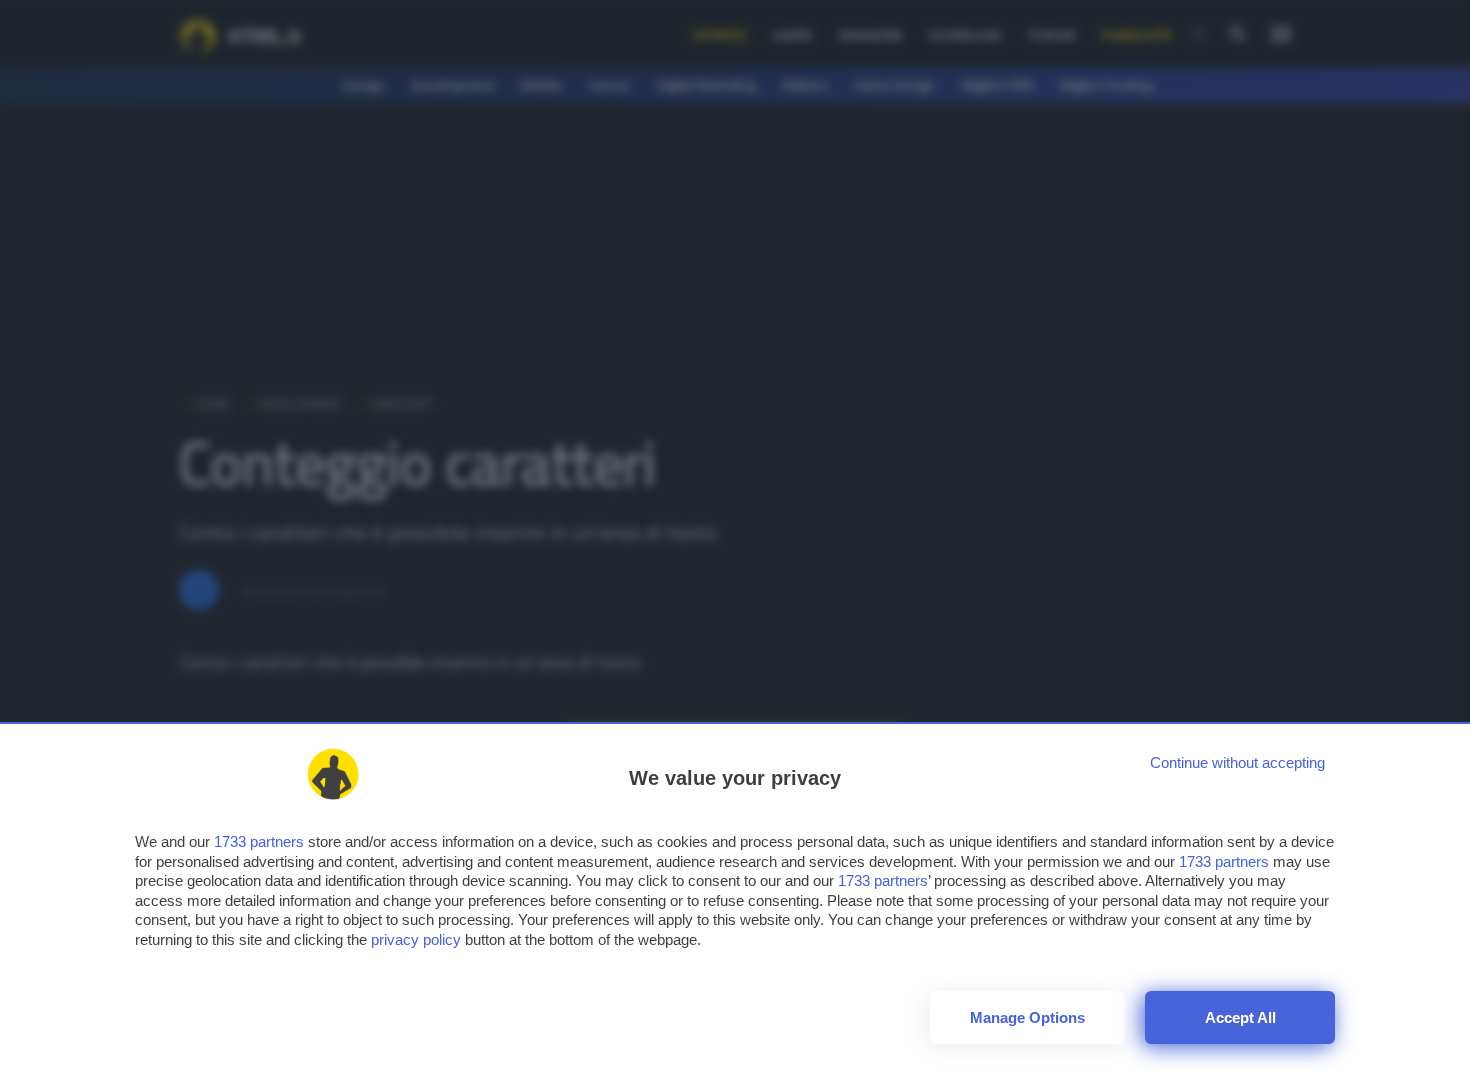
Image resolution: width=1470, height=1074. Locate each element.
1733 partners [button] (259, 841)
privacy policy (416, 939)
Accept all (1240, 1017)
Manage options (1027, 1017)
